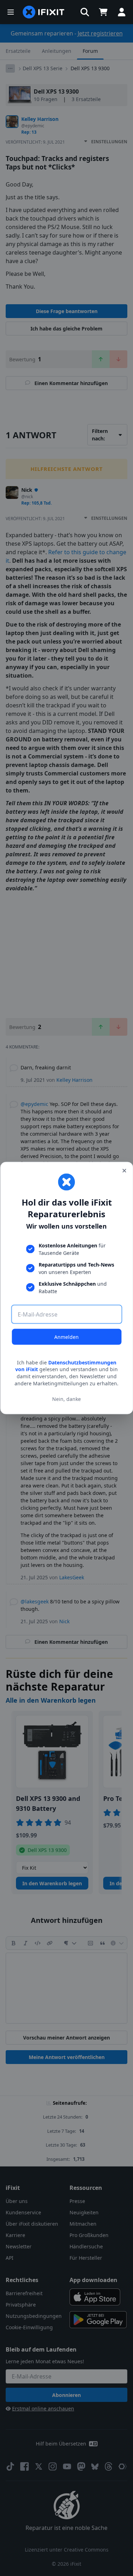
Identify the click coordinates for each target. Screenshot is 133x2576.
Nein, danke (66, 1399)
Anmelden (66, 1337)
